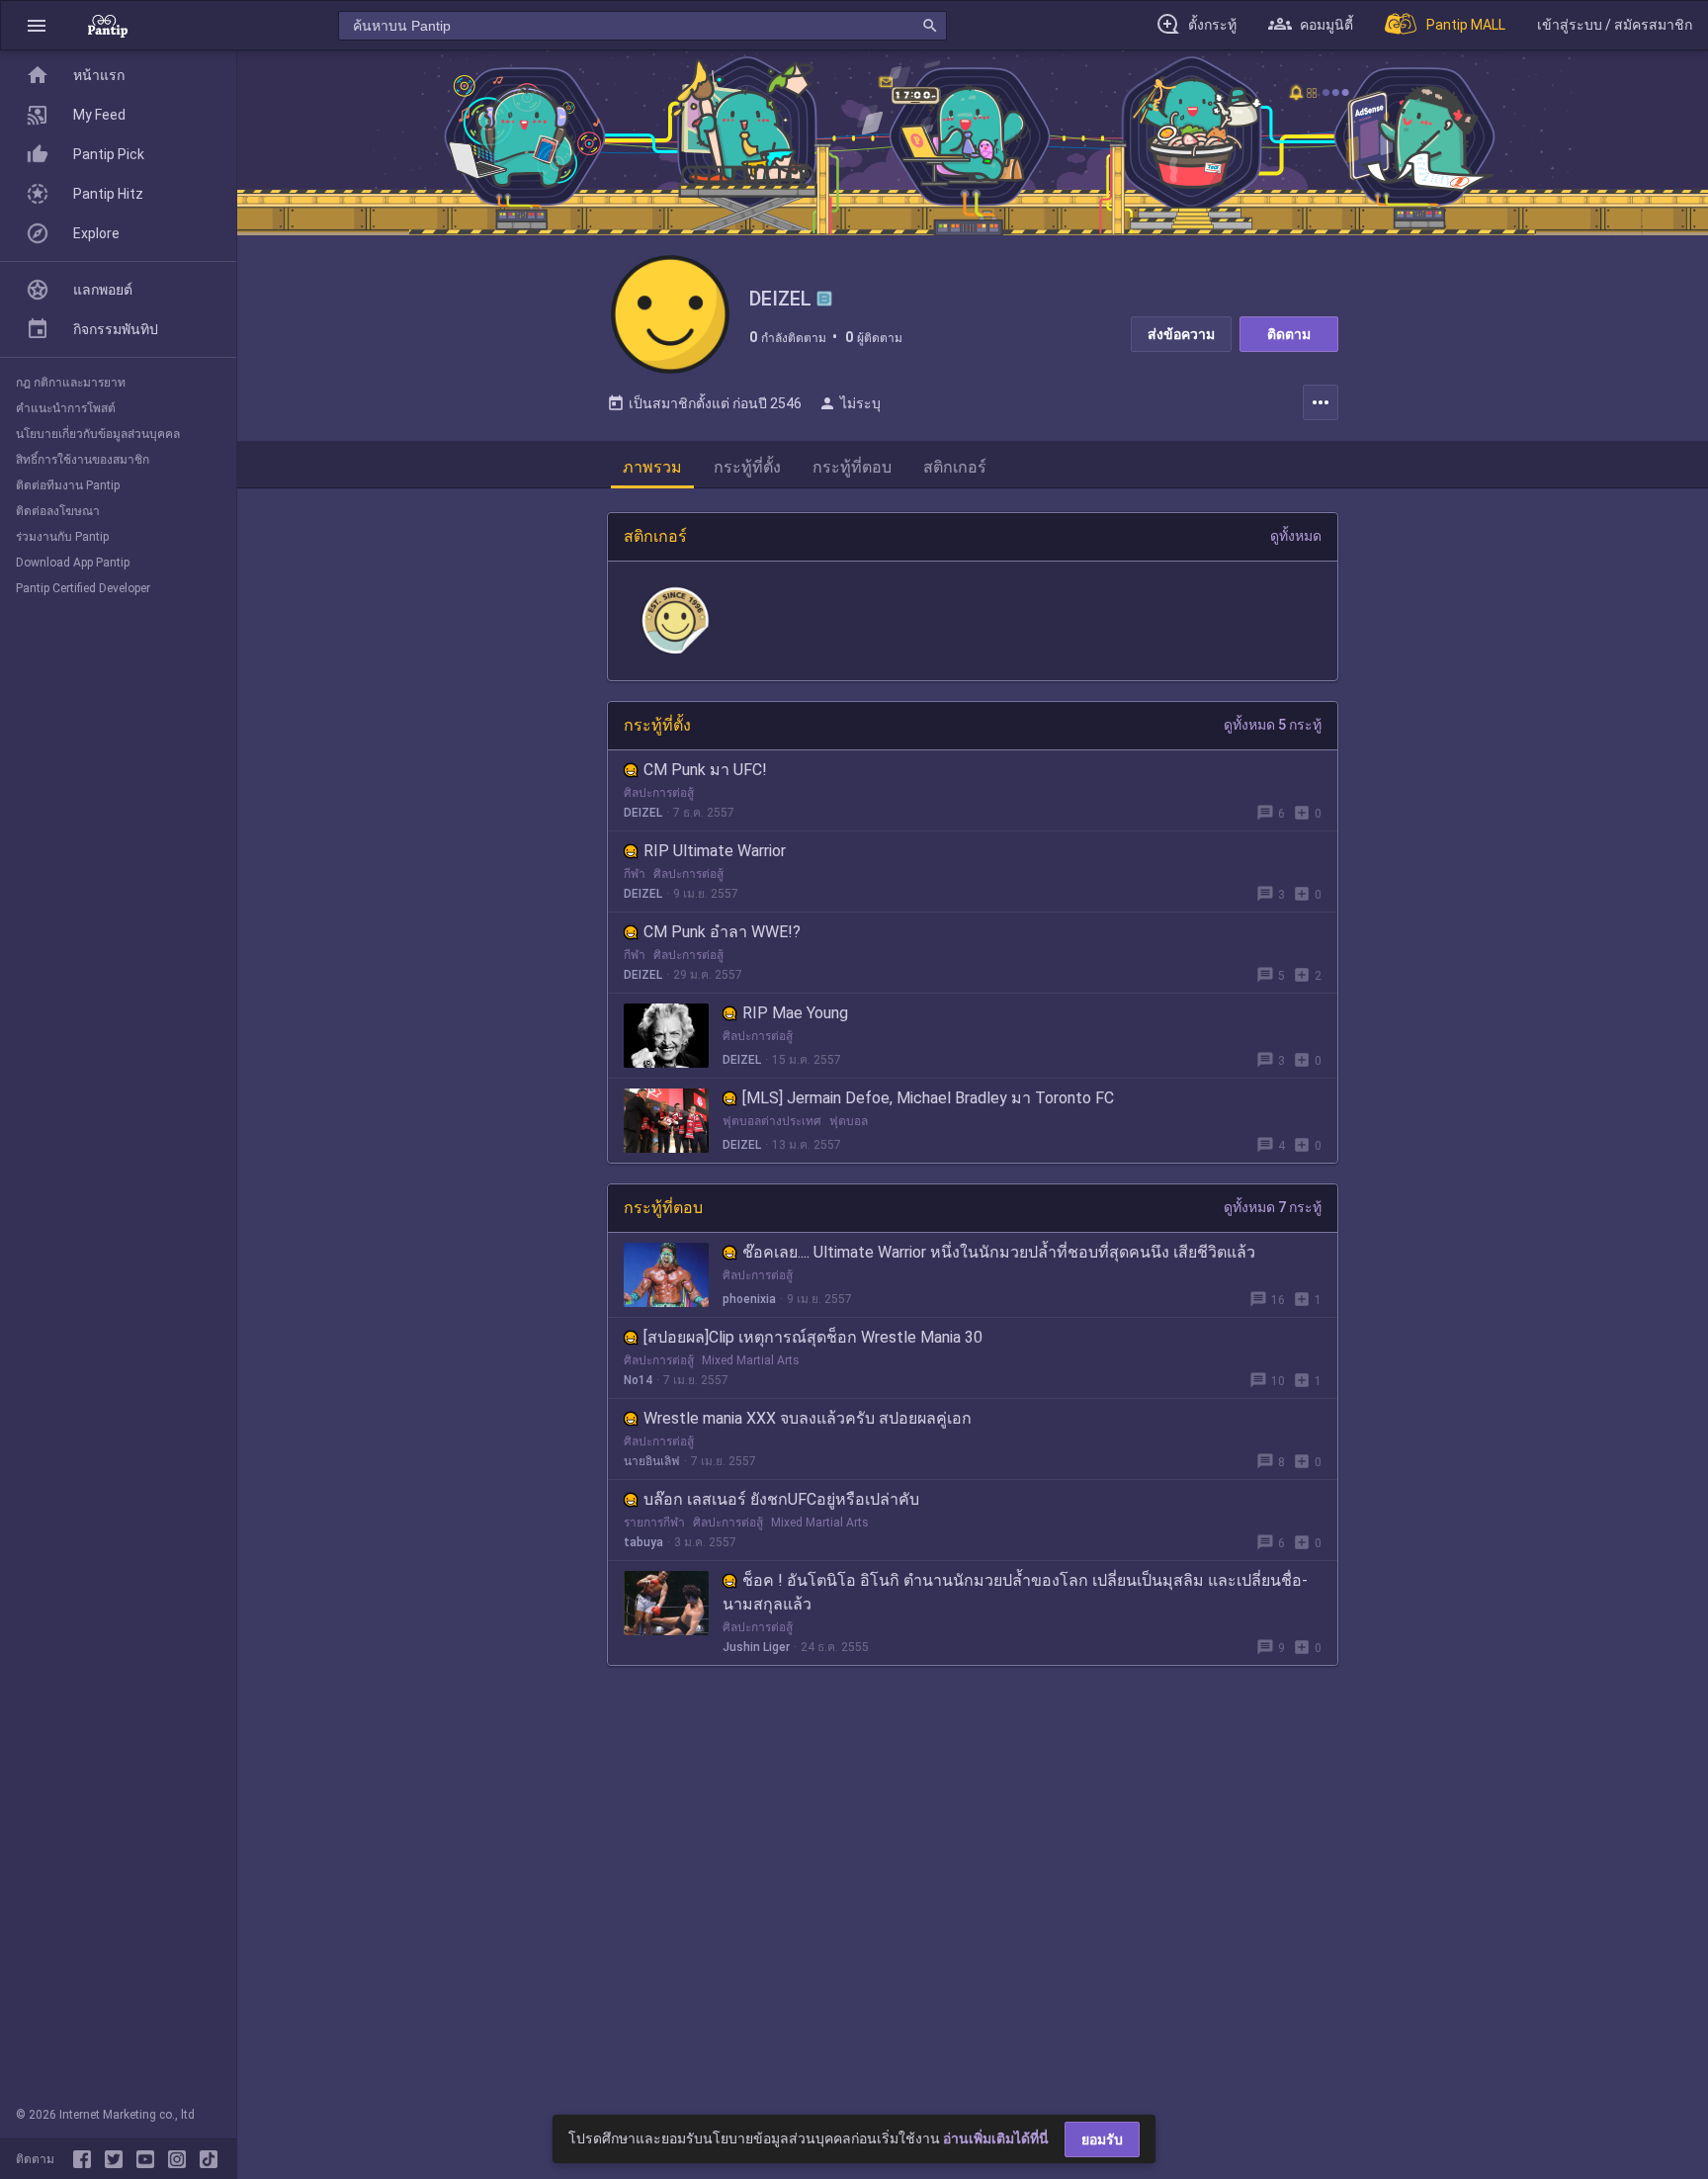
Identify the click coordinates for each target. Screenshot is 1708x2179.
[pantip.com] (108, 25)
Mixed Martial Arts (751, 1360)
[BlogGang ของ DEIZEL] (824, 299)
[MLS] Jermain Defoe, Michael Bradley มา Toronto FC (928, 1098)
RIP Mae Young (795, 1013)
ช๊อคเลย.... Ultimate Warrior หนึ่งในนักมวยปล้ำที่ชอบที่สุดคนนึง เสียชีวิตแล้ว (999, 1252)
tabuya (643, 1542)
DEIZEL (643, 813)
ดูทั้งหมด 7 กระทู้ (1273, 1207)
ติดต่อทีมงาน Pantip (68, 485)
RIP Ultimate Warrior (715, 851)
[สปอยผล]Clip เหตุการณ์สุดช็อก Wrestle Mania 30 (813, 1337)
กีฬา (635, 874)
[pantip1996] (149, 2159)
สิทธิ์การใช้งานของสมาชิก (83, 460)
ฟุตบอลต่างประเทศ (772, 1121)
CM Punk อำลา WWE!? (722, 932)
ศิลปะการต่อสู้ (659, 793)
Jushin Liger (756, 1647)
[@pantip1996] (209, 2159)
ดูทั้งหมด (1296, 536)
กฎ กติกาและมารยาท (71, 383)
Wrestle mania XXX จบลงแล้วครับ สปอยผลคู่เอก (808, 1418)
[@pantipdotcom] (181, 2159)
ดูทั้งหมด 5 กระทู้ (1273, 725)
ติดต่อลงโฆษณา (58, 511)
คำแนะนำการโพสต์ (66, 408)
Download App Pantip (73, 563)
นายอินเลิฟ (652, 1461)
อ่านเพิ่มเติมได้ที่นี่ (996, 2138)
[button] (37, 25)
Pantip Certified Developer (83, 588)
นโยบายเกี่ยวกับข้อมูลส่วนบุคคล (98, 434)
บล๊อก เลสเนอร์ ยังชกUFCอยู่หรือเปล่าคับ (781, 1499)
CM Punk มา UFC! (705, 770)
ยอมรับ (1102, 2139)
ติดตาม (1289, 334)
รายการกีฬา (654, 1523)
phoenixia (749, 1299)
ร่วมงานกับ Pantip (62, 537)
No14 (638, 1380)
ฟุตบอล (849, 1121)
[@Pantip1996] (118, 2159)
